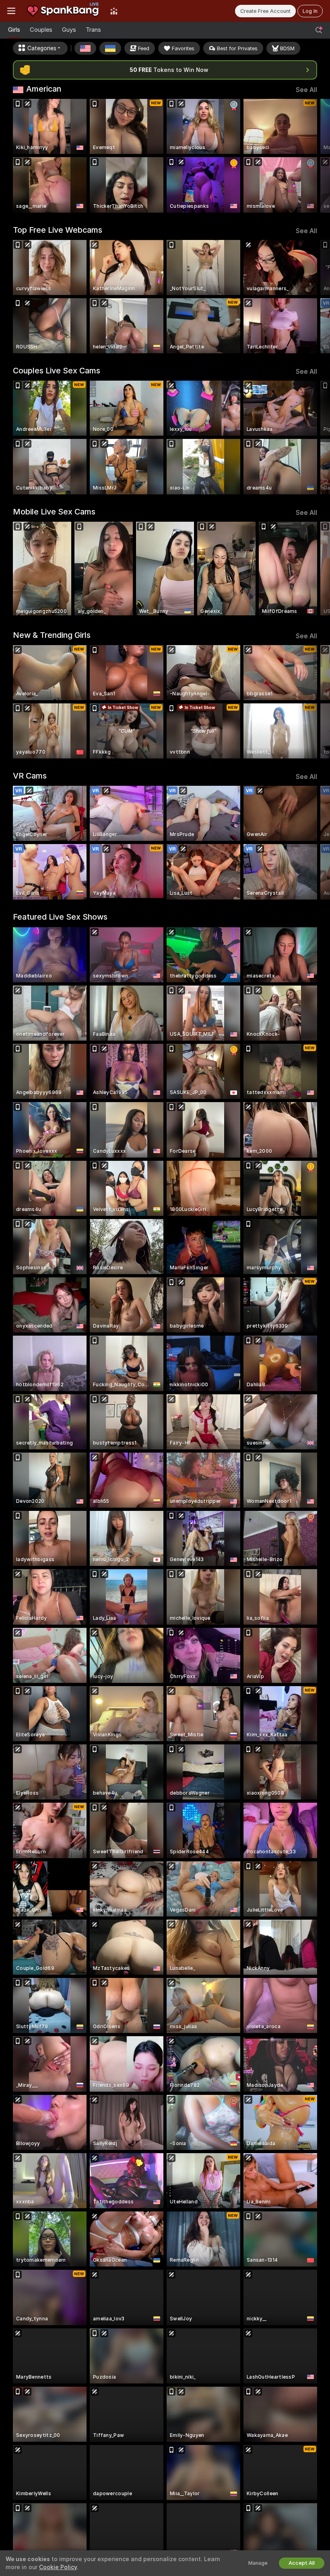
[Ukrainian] (110, 48)
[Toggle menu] (11, 11)
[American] (85, 48)
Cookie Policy (58, 2567)
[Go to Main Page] (63, 11)
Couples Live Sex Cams (57, 371)
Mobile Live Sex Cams (54, 512)
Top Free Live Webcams (58, 230)
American (44, 89)
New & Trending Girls (52, 635)
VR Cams (30, 776)
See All (306, 90)
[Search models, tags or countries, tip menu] (319, 30)
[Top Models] (114, 11)
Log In (310, 11)
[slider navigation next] (313, 156)
